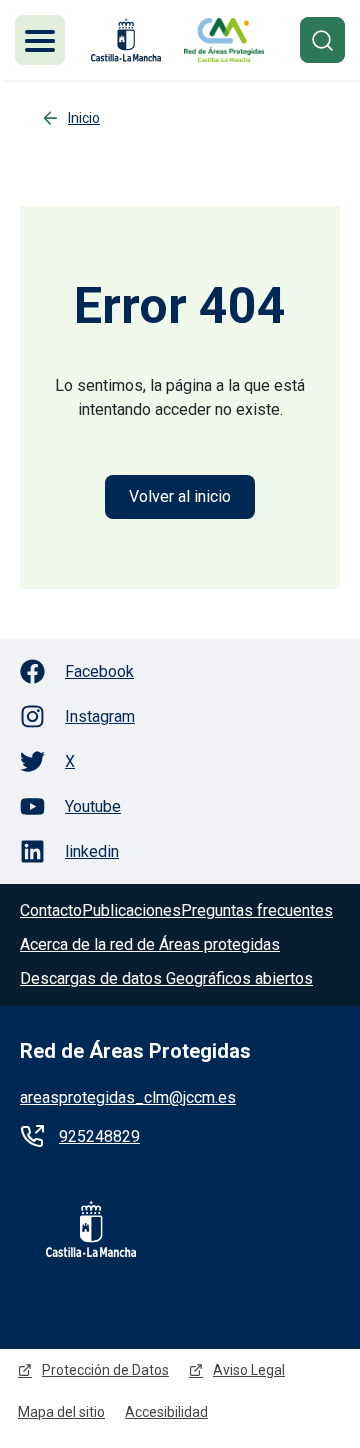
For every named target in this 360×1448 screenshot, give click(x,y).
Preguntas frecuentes (257, 910)
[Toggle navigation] (40, 40)
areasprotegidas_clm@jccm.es (128, 1097)
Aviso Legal (249, 1370)
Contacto (51, 910)
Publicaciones (131, 910)
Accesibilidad (166, 1412)
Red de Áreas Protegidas (135, 1051)
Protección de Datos (105, 1370)
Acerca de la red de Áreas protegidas (150, 944)
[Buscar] (322, 39)
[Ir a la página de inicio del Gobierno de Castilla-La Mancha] (78, 1229)
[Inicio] (224, 40)
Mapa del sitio (61, 1412)
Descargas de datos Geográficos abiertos (166, 978)
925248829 (99, 1136)
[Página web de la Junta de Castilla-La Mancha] (126, 40)
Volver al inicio (180, 496)
